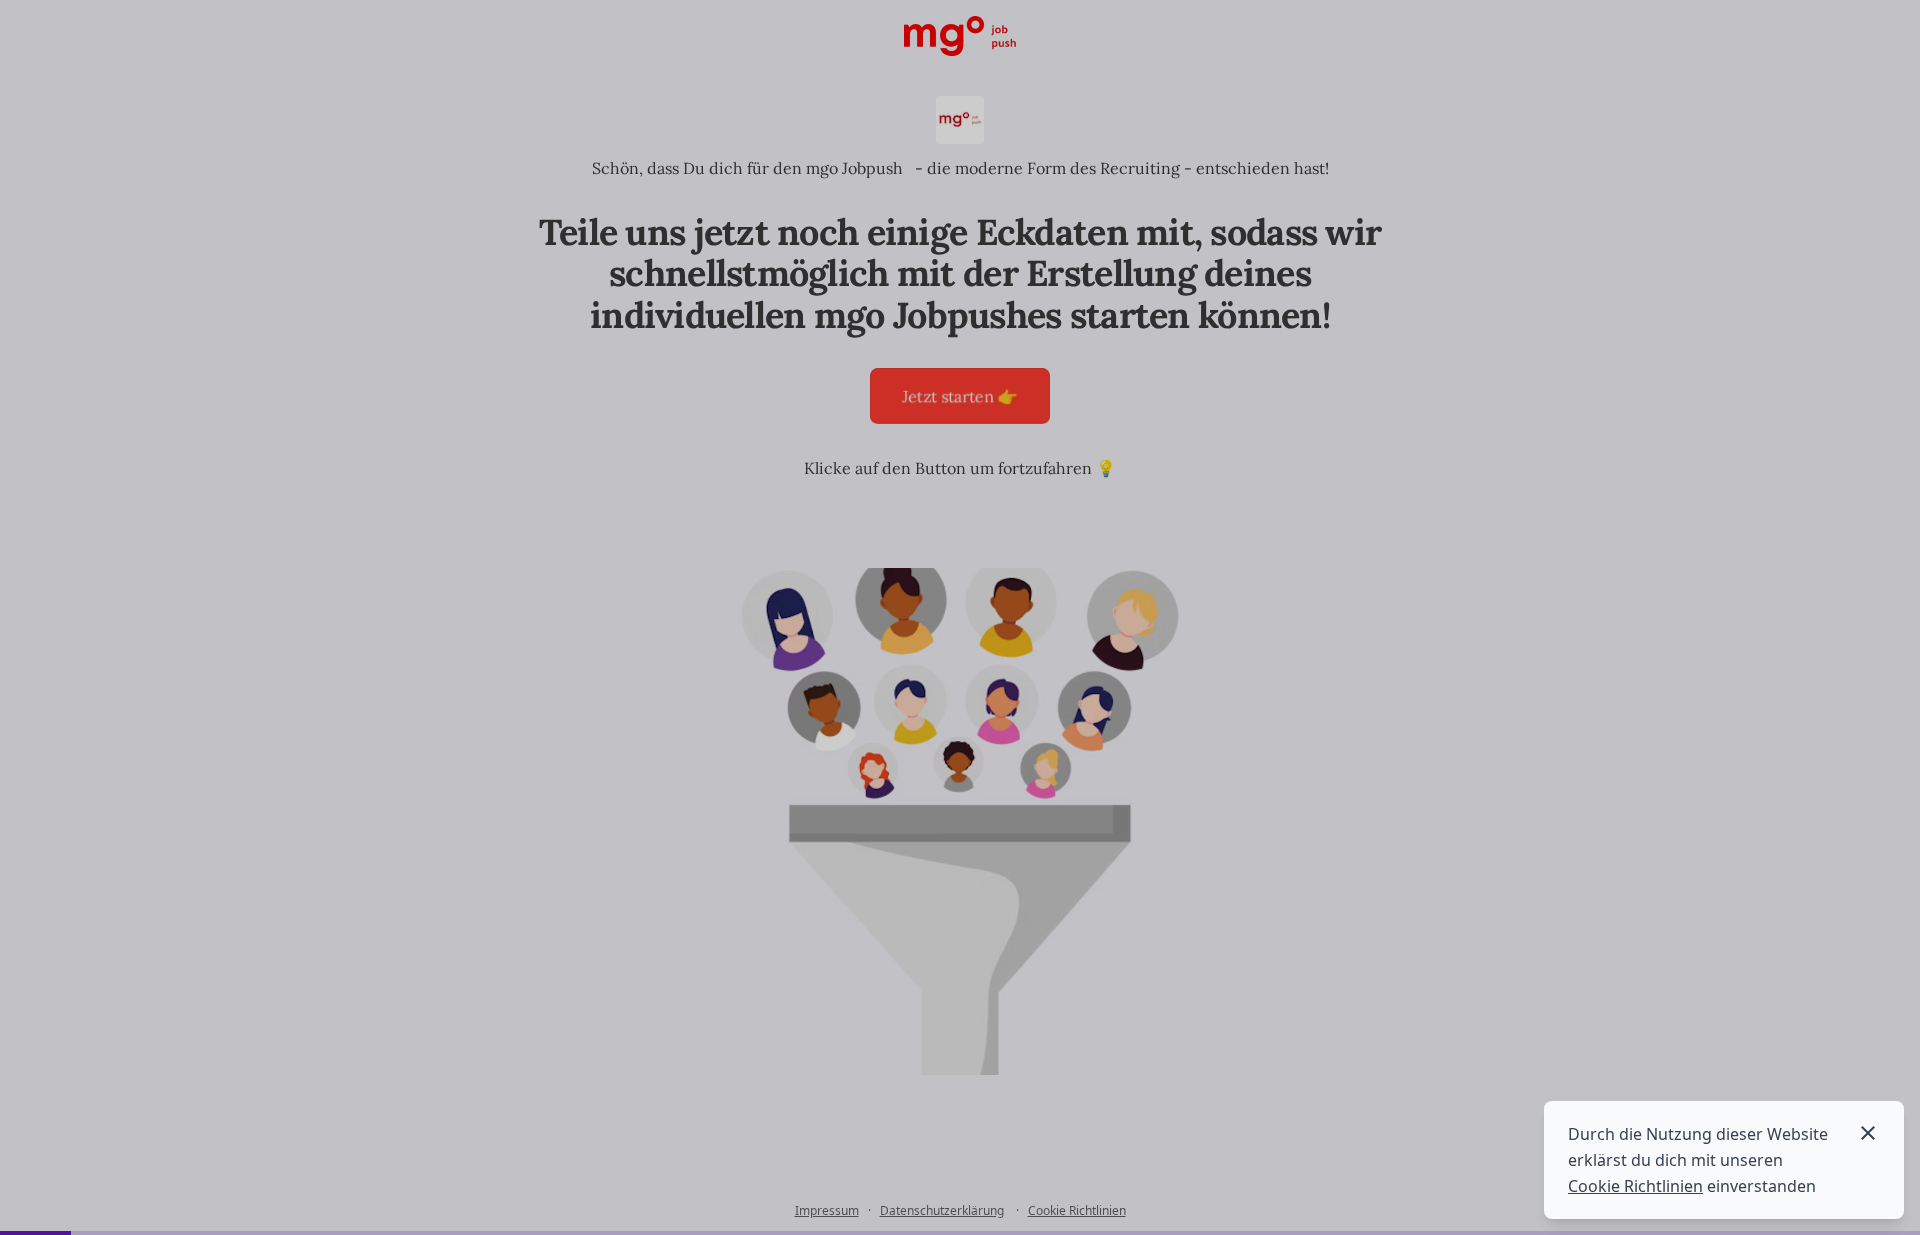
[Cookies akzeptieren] (1868, 1133)
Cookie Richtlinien (1635, 1186)
